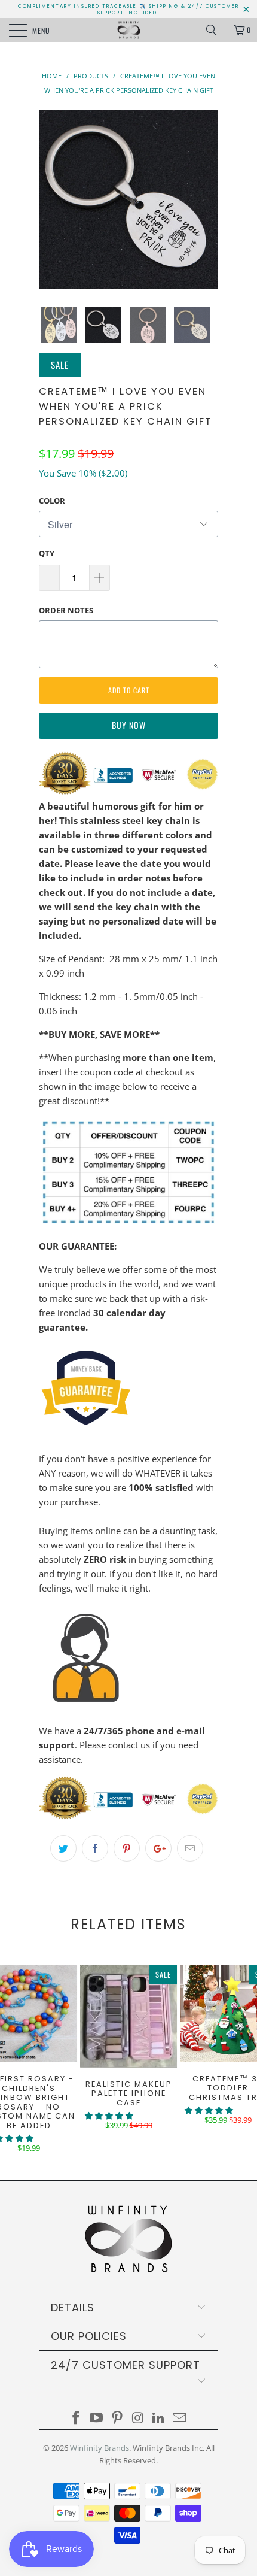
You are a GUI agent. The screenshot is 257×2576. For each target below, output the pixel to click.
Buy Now (129, 725)
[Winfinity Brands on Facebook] (76, 2418)
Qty (47, 553)
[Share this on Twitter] (63, 1848)
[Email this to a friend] (190, 1848)
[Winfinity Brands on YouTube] (97, 2418)
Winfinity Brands (100, 2448)
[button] (109, 2116)
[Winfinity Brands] (129, 30)
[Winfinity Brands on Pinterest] (118, 2418)
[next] (207, 199)
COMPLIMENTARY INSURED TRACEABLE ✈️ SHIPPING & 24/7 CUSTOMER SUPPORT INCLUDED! (128, 10)
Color (52, 501)
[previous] (50, 199)
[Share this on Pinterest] (127, 1848)
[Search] (216, 30)
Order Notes (66, 610)
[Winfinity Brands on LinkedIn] (159, 2418)
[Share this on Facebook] (95, 1848)
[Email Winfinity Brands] (180, 2418)
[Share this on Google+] (158, 1848)
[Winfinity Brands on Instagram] (139, 2418)
